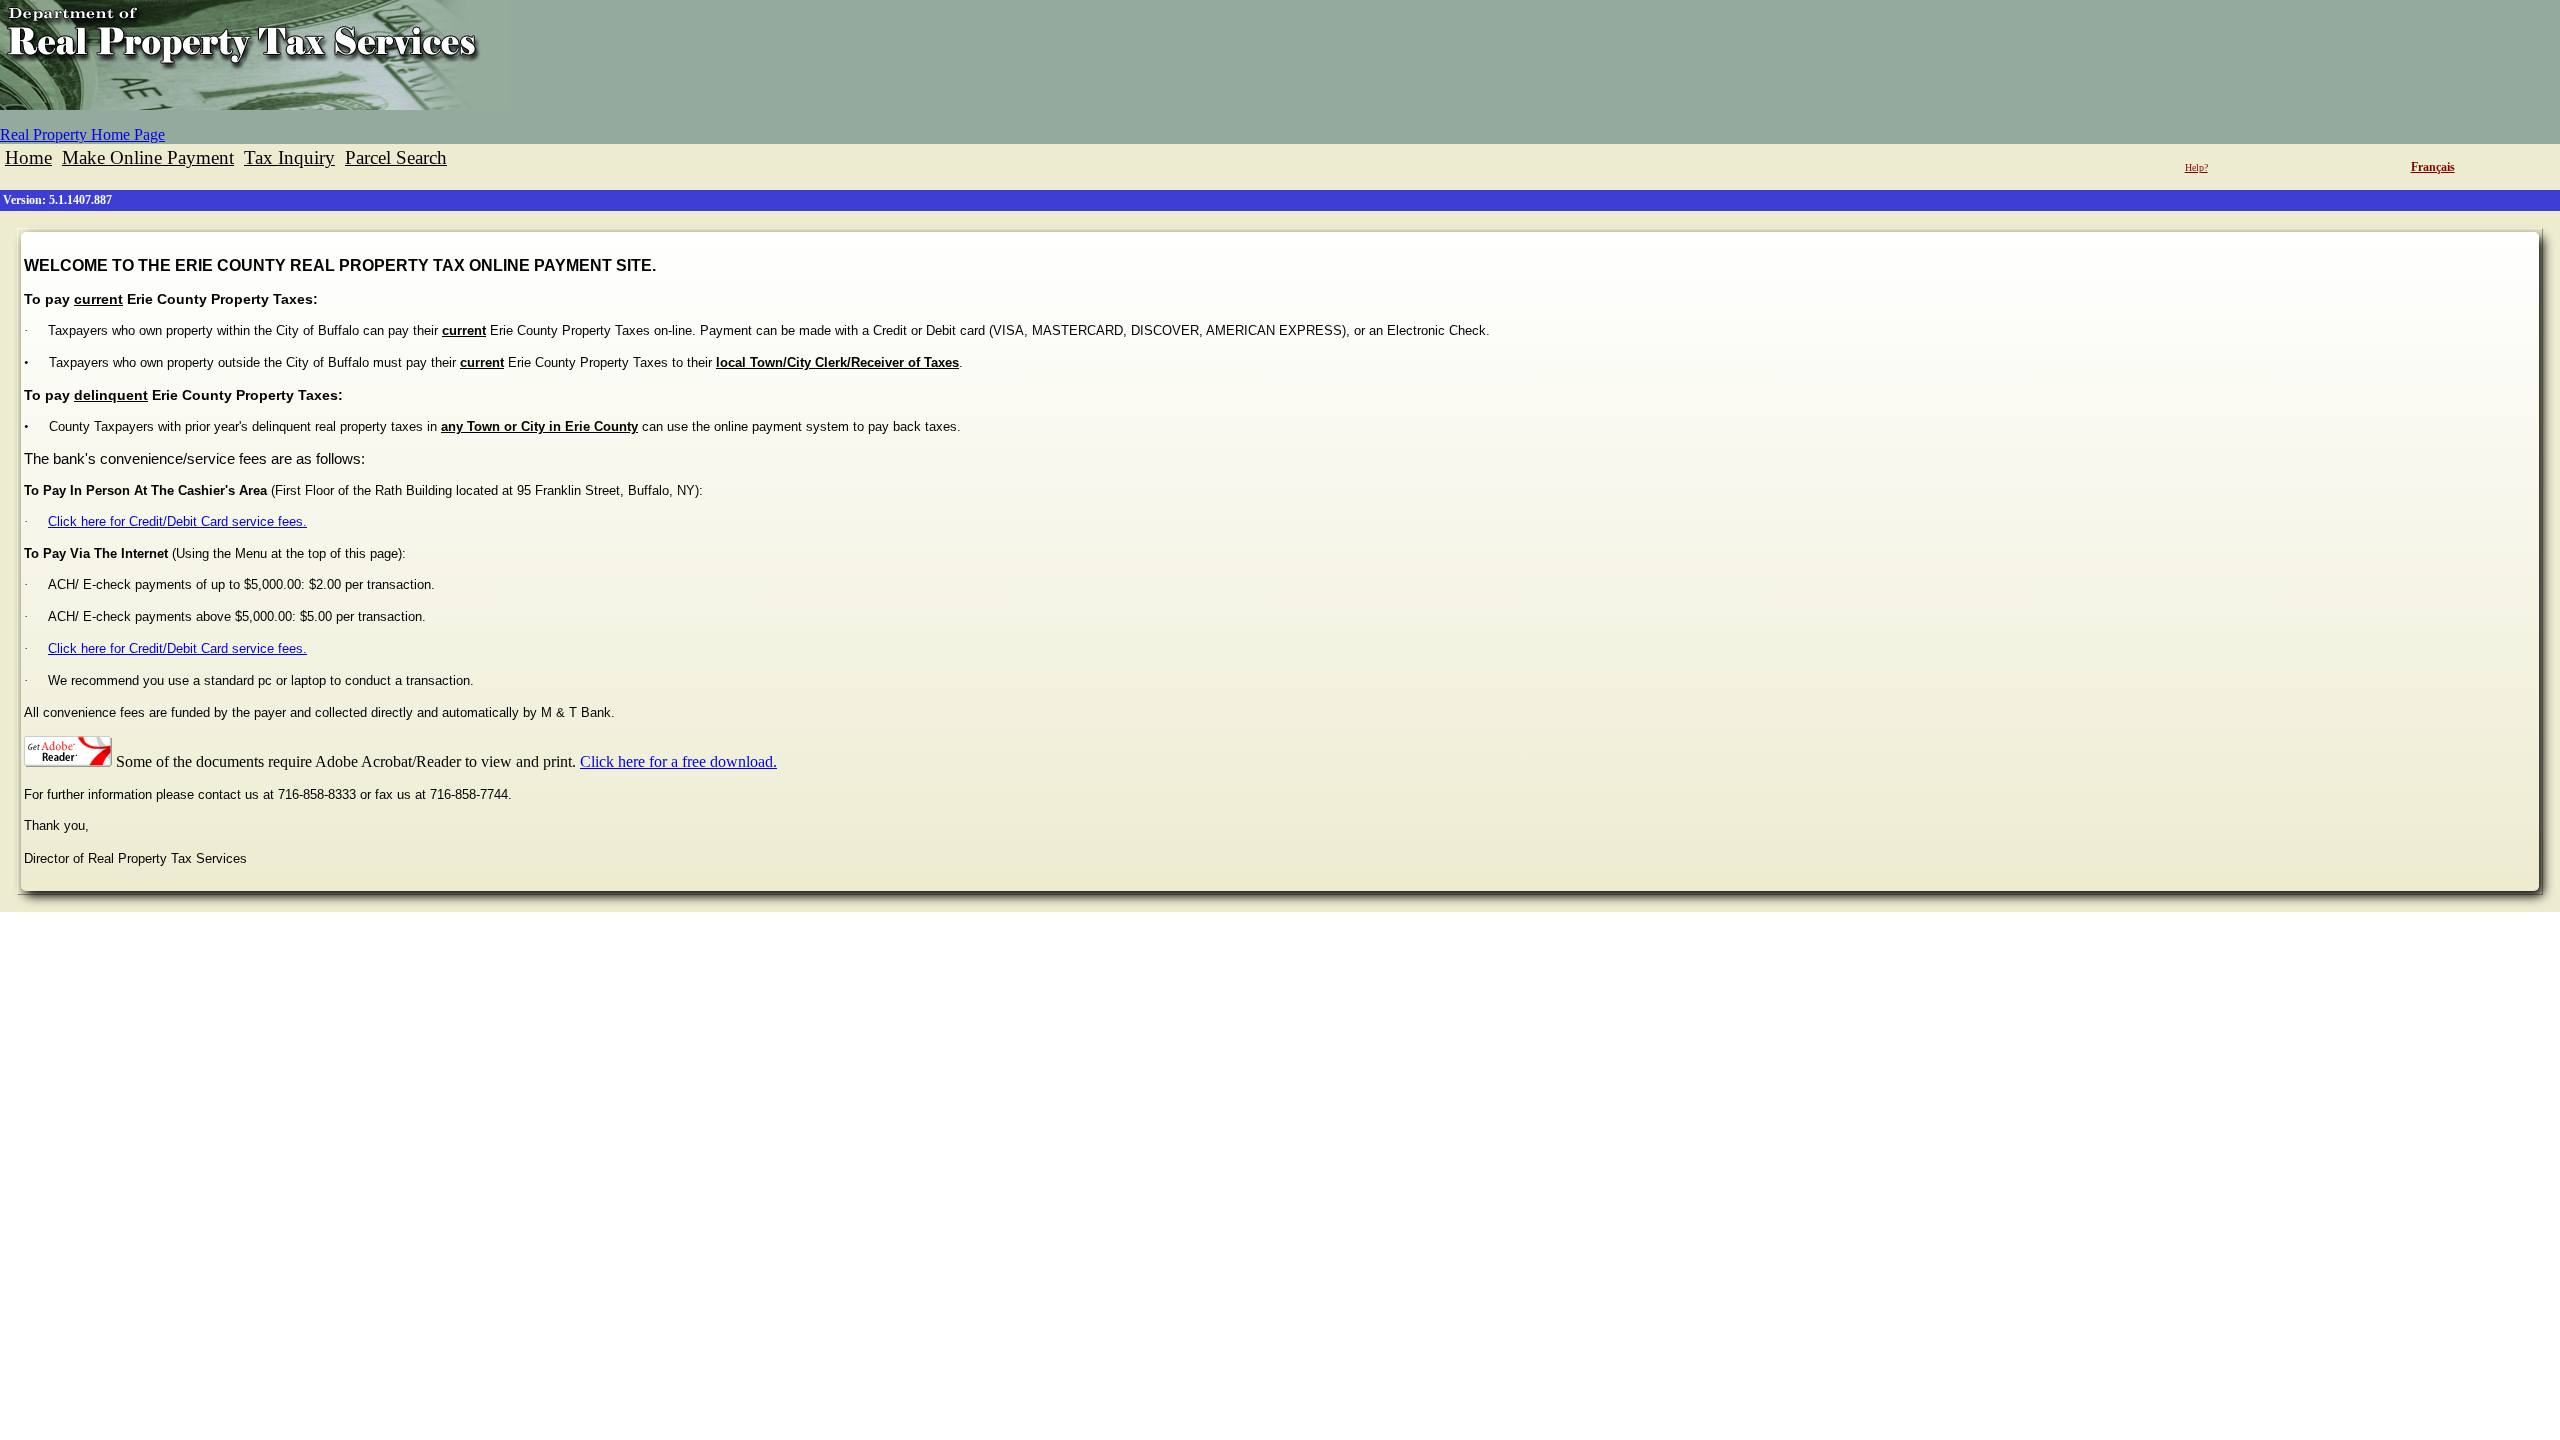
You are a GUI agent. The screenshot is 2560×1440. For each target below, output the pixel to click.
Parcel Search (396, 157)
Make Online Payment (148, 157)
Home (28, 157)
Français (2433, 167)
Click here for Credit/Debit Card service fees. (177, 521)
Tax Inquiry (289, 157)
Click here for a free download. (678, 761)
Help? (2196, 167)
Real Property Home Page (82, 134)
